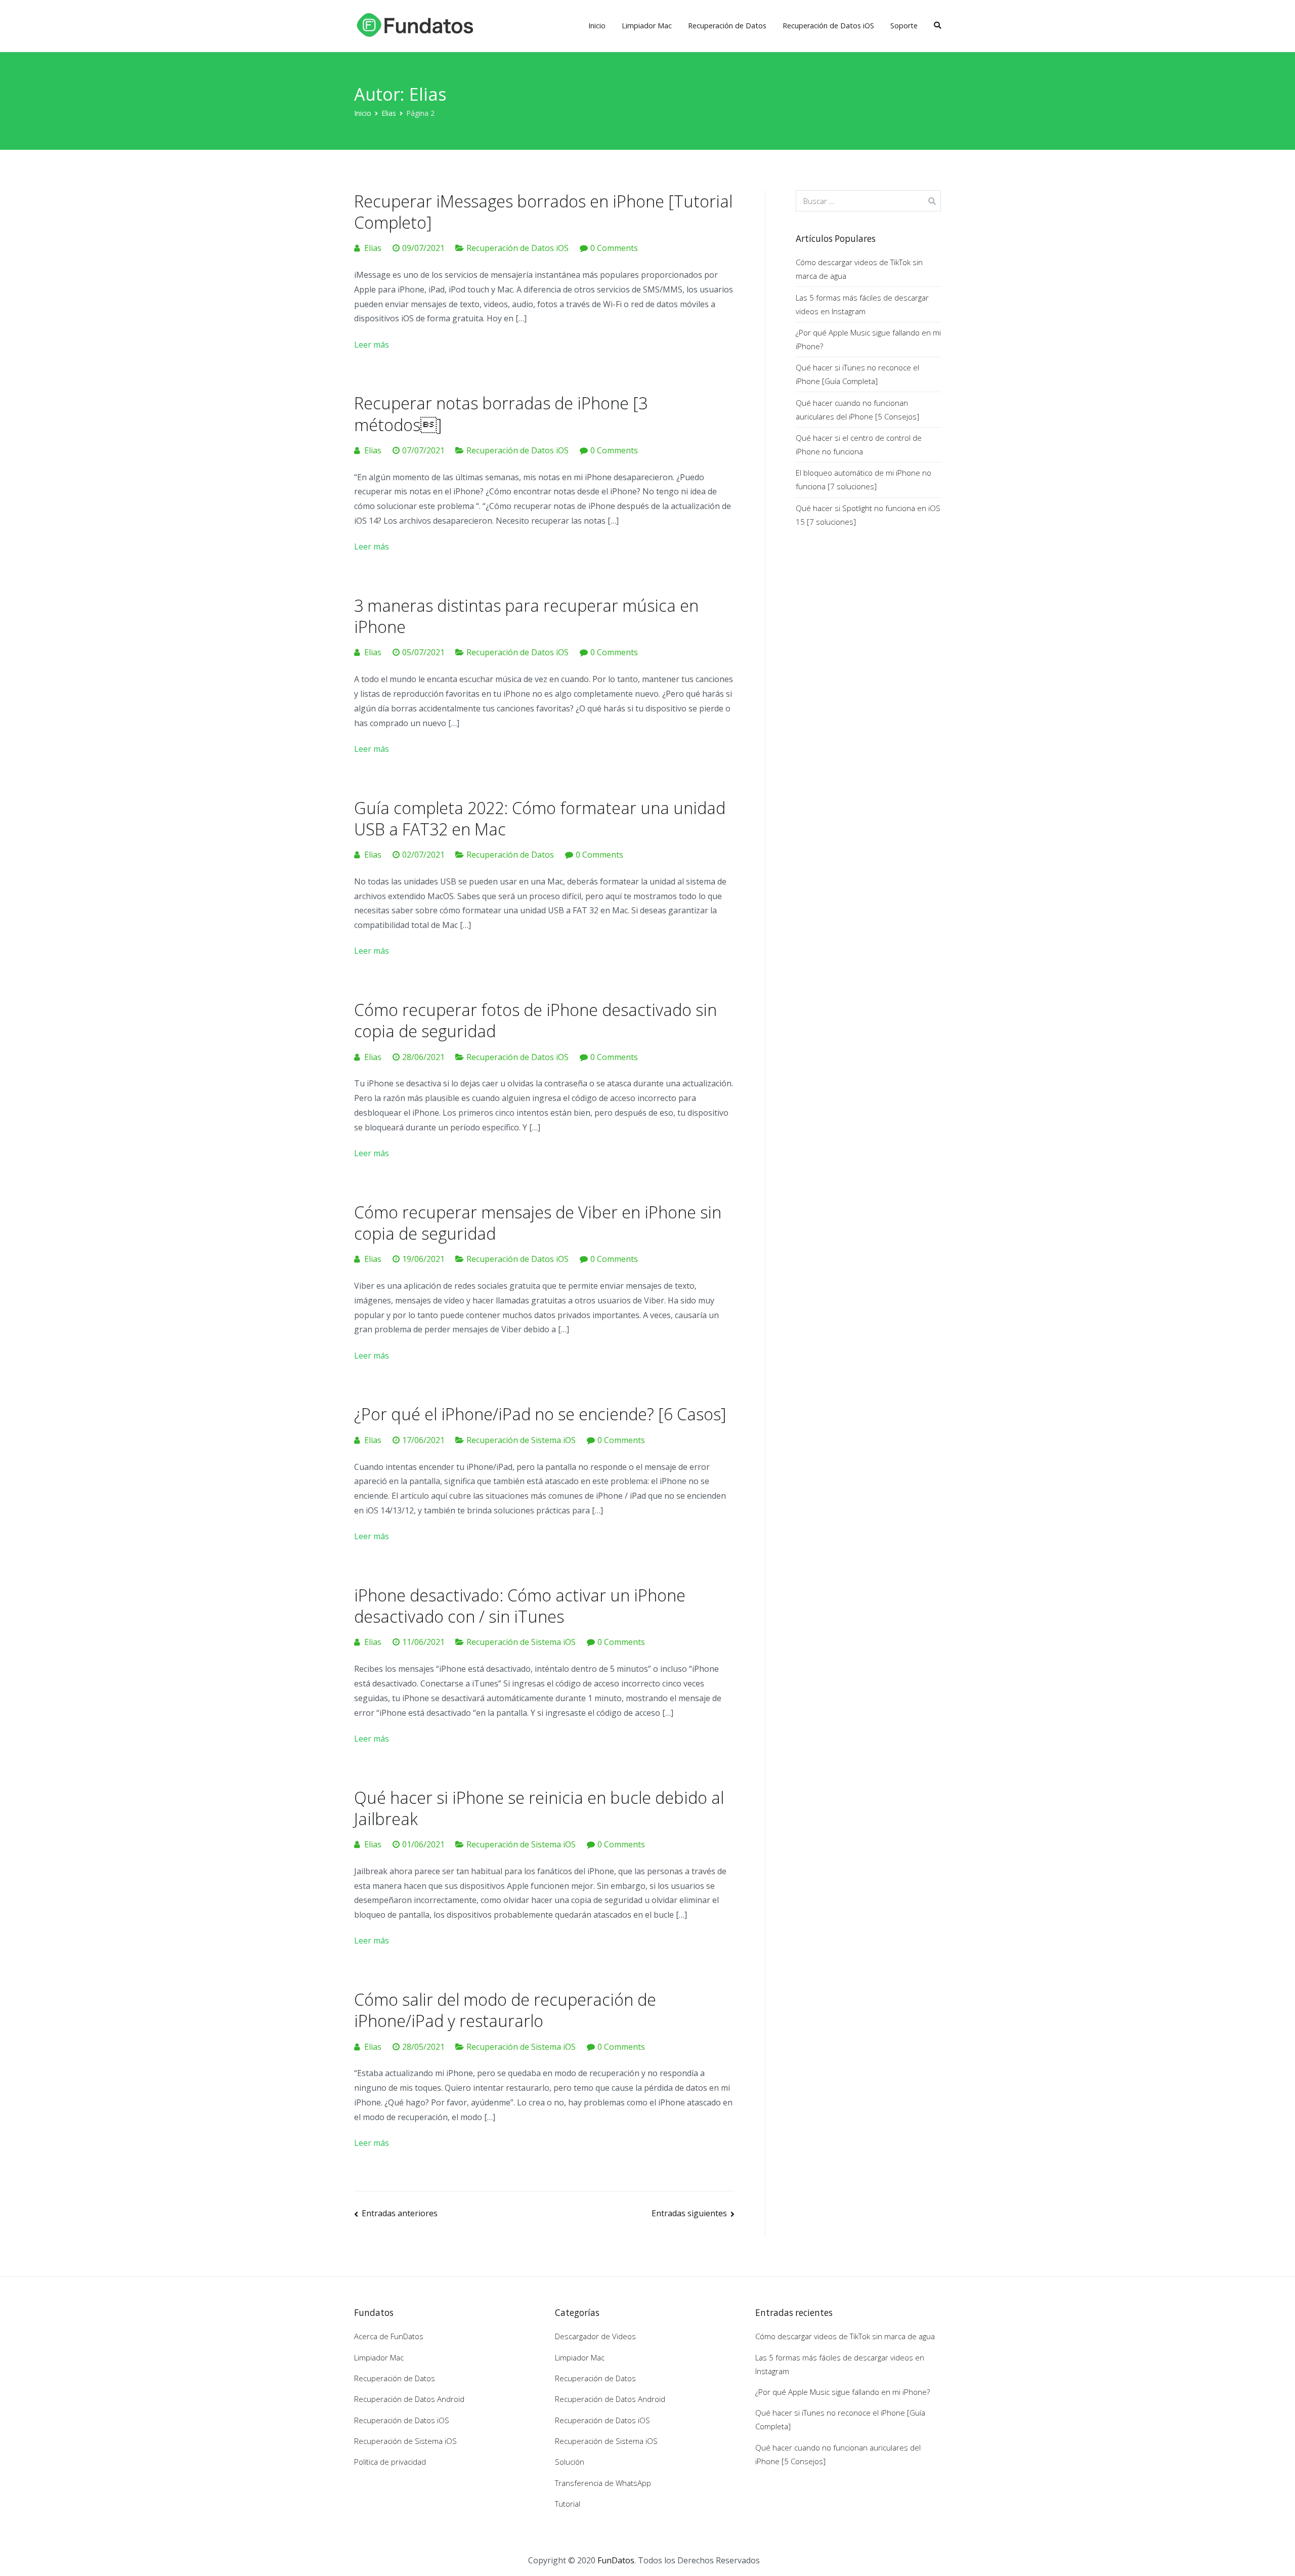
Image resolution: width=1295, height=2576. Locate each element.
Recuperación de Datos (727, 26)
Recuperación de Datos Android (409, 2399)
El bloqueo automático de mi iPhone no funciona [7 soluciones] (864, 479)
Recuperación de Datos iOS (828, 26)
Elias (373, 248)
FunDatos (616, 2560)
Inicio (597, 26)
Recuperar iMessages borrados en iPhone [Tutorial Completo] (543, 212)
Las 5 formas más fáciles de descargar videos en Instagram (862, 304)
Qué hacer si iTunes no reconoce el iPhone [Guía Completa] (857, 374)
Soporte (904, 26)
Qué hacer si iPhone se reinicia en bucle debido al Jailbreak (539, 1808)
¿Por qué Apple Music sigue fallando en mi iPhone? (868, 339)
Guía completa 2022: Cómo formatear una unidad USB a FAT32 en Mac (540, 818)
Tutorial (568, 2504)
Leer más (372, 345)
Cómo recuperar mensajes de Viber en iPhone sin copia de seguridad (538, 1222)
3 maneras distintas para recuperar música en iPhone (526, 616)
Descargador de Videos (595, 2336)
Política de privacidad (390, 2462)
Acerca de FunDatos (389, 2336)
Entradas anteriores (400, 2213)
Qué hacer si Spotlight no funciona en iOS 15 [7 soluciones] (868, 515)
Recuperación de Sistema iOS (521, 1440)
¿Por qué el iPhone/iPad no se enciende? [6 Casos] (540, 1414)
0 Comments (614, 248)
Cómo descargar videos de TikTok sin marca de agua (859, 269)
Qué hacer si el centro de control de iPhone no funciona (859, 445)
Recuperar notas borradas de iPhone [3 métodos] (501, 413)
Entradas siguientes (689, 2213)
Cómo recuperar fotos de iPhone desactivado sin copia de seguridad (535, 1020)
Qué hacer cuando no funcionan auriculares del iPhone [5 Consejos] (857, 410)
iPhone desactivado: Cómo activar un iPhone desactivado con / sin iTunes (520, 1606)
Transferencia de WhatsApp (603, 2483)
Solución (570, 2462)
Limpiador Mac (647, 26)
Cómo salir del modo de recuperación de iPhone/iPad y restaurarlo (505, 2010)
